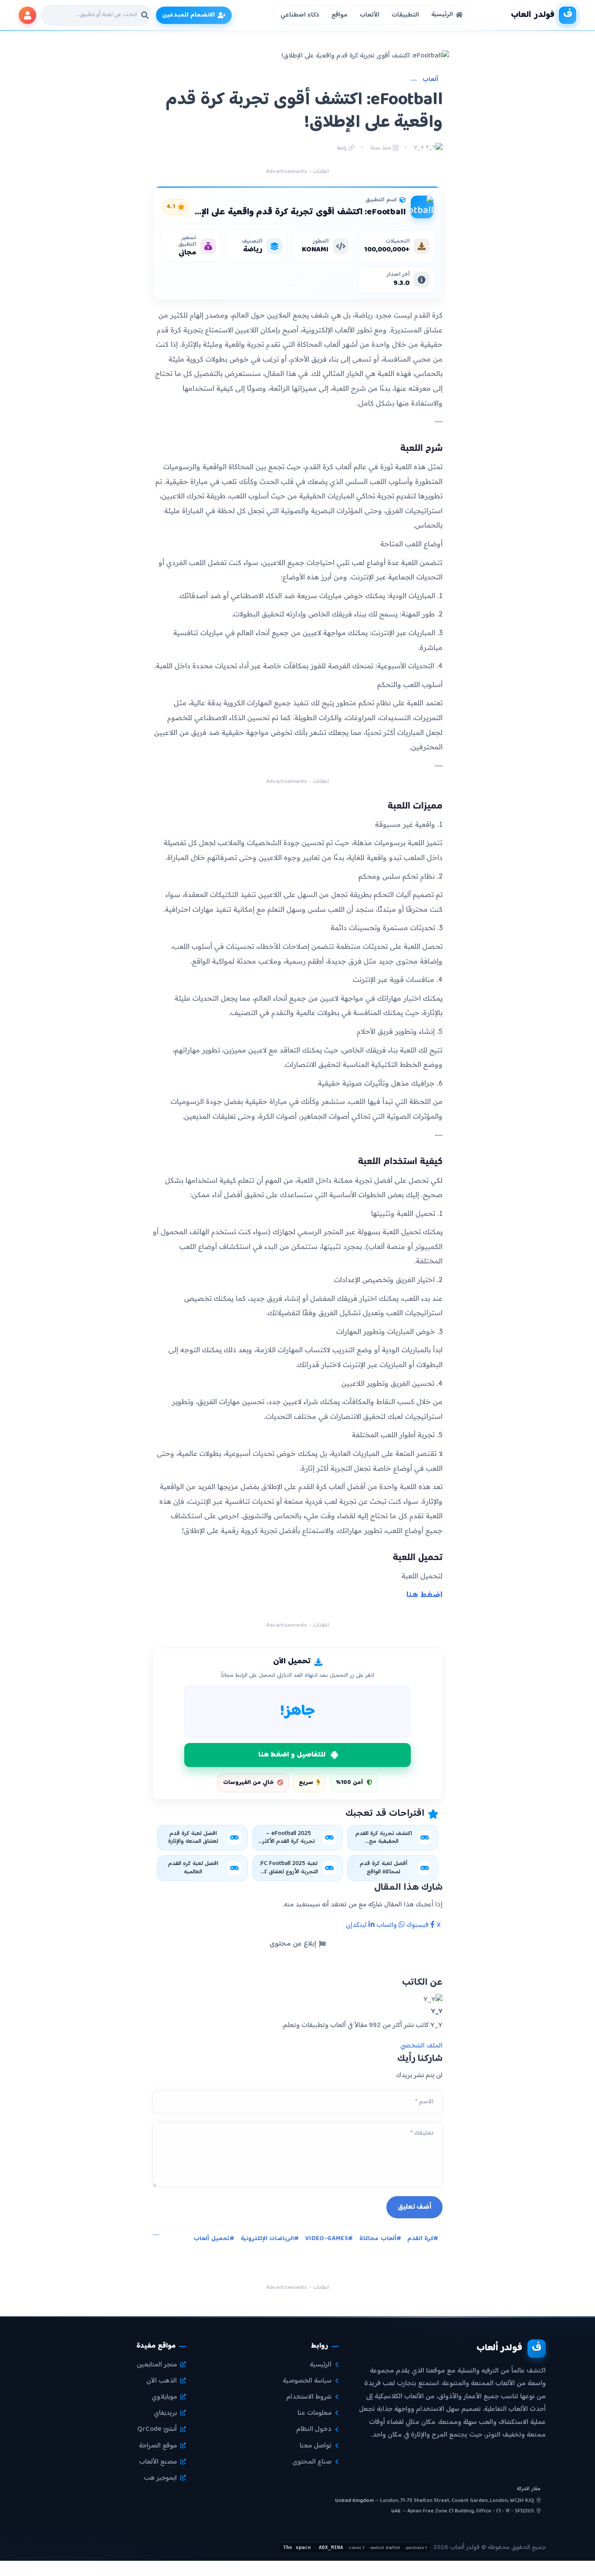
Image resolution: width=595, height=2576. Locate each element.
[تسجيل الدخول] (27, 15)
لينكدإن (357, 1925)
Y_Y (420, 148)
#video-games (329, 2239)
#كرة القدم (423, 2239)
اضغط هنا (423, 1595)
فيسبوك (418, 1925)
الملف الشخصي (421, 2046)
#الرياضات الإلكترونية (270, 2239)
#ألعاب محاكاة (380, 2239)
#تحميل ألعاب (214, 2239)
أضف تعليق (415, 2207)
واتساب (387, 1925)
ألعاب (430, 80)
